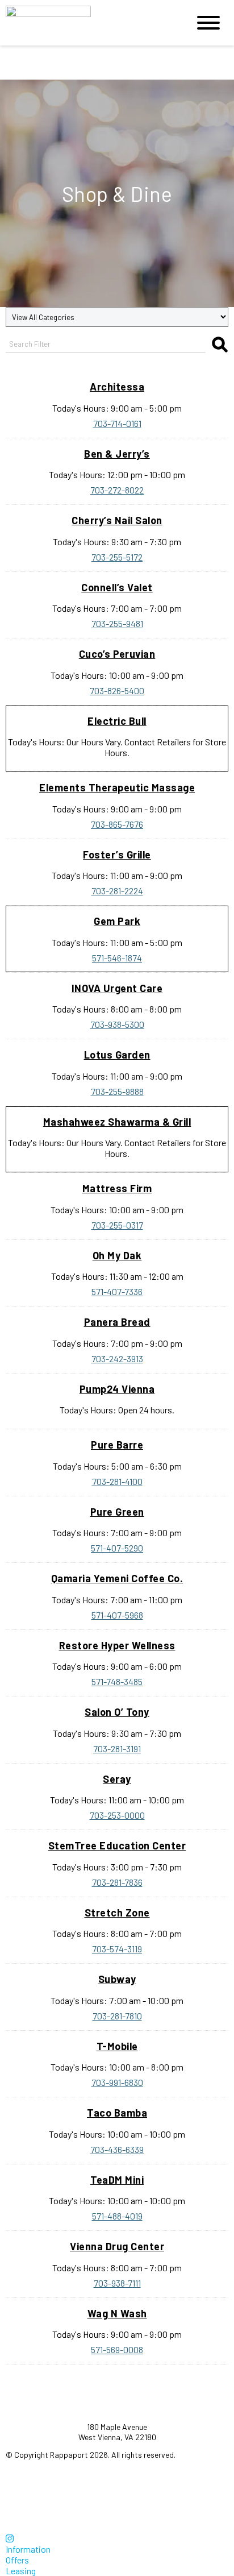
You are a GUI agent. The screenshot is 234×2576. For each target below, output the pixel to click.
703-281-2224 (117, 891)
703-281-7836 (117, 1882)
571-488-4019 (117, 2216)
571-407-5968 (117, 1615)
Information (28, 2549)
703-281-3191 (117, 1749)
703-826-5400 (117, 690)
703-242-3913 (117, 1358)
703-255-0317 (117, 1225)
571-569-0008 (117, 2349)
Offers (17, 2560)
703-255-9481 (117, 623)
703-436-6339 (117, 2149)
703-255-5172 (117, 557)
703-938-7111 (117, 2283)
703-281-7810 (117, 2016)
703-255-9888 (117, 1091)
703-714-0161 (117, 423)
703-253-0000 (117, 1815)
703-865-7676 (117, 824)
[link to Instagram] (10, 2538)
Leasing (21, 2571)
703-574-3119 (117, 1949)
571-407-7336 (117, 1291)
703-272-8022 (117, 490)
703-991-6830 (117, 2082)
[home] (89, 23)
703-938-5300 (117, 1024)
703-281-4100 (117, 1481)
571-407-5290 (117, 1548)
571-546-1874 (117, 958)
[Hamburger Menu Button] (208, 23)
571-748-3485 (117, 1681)
